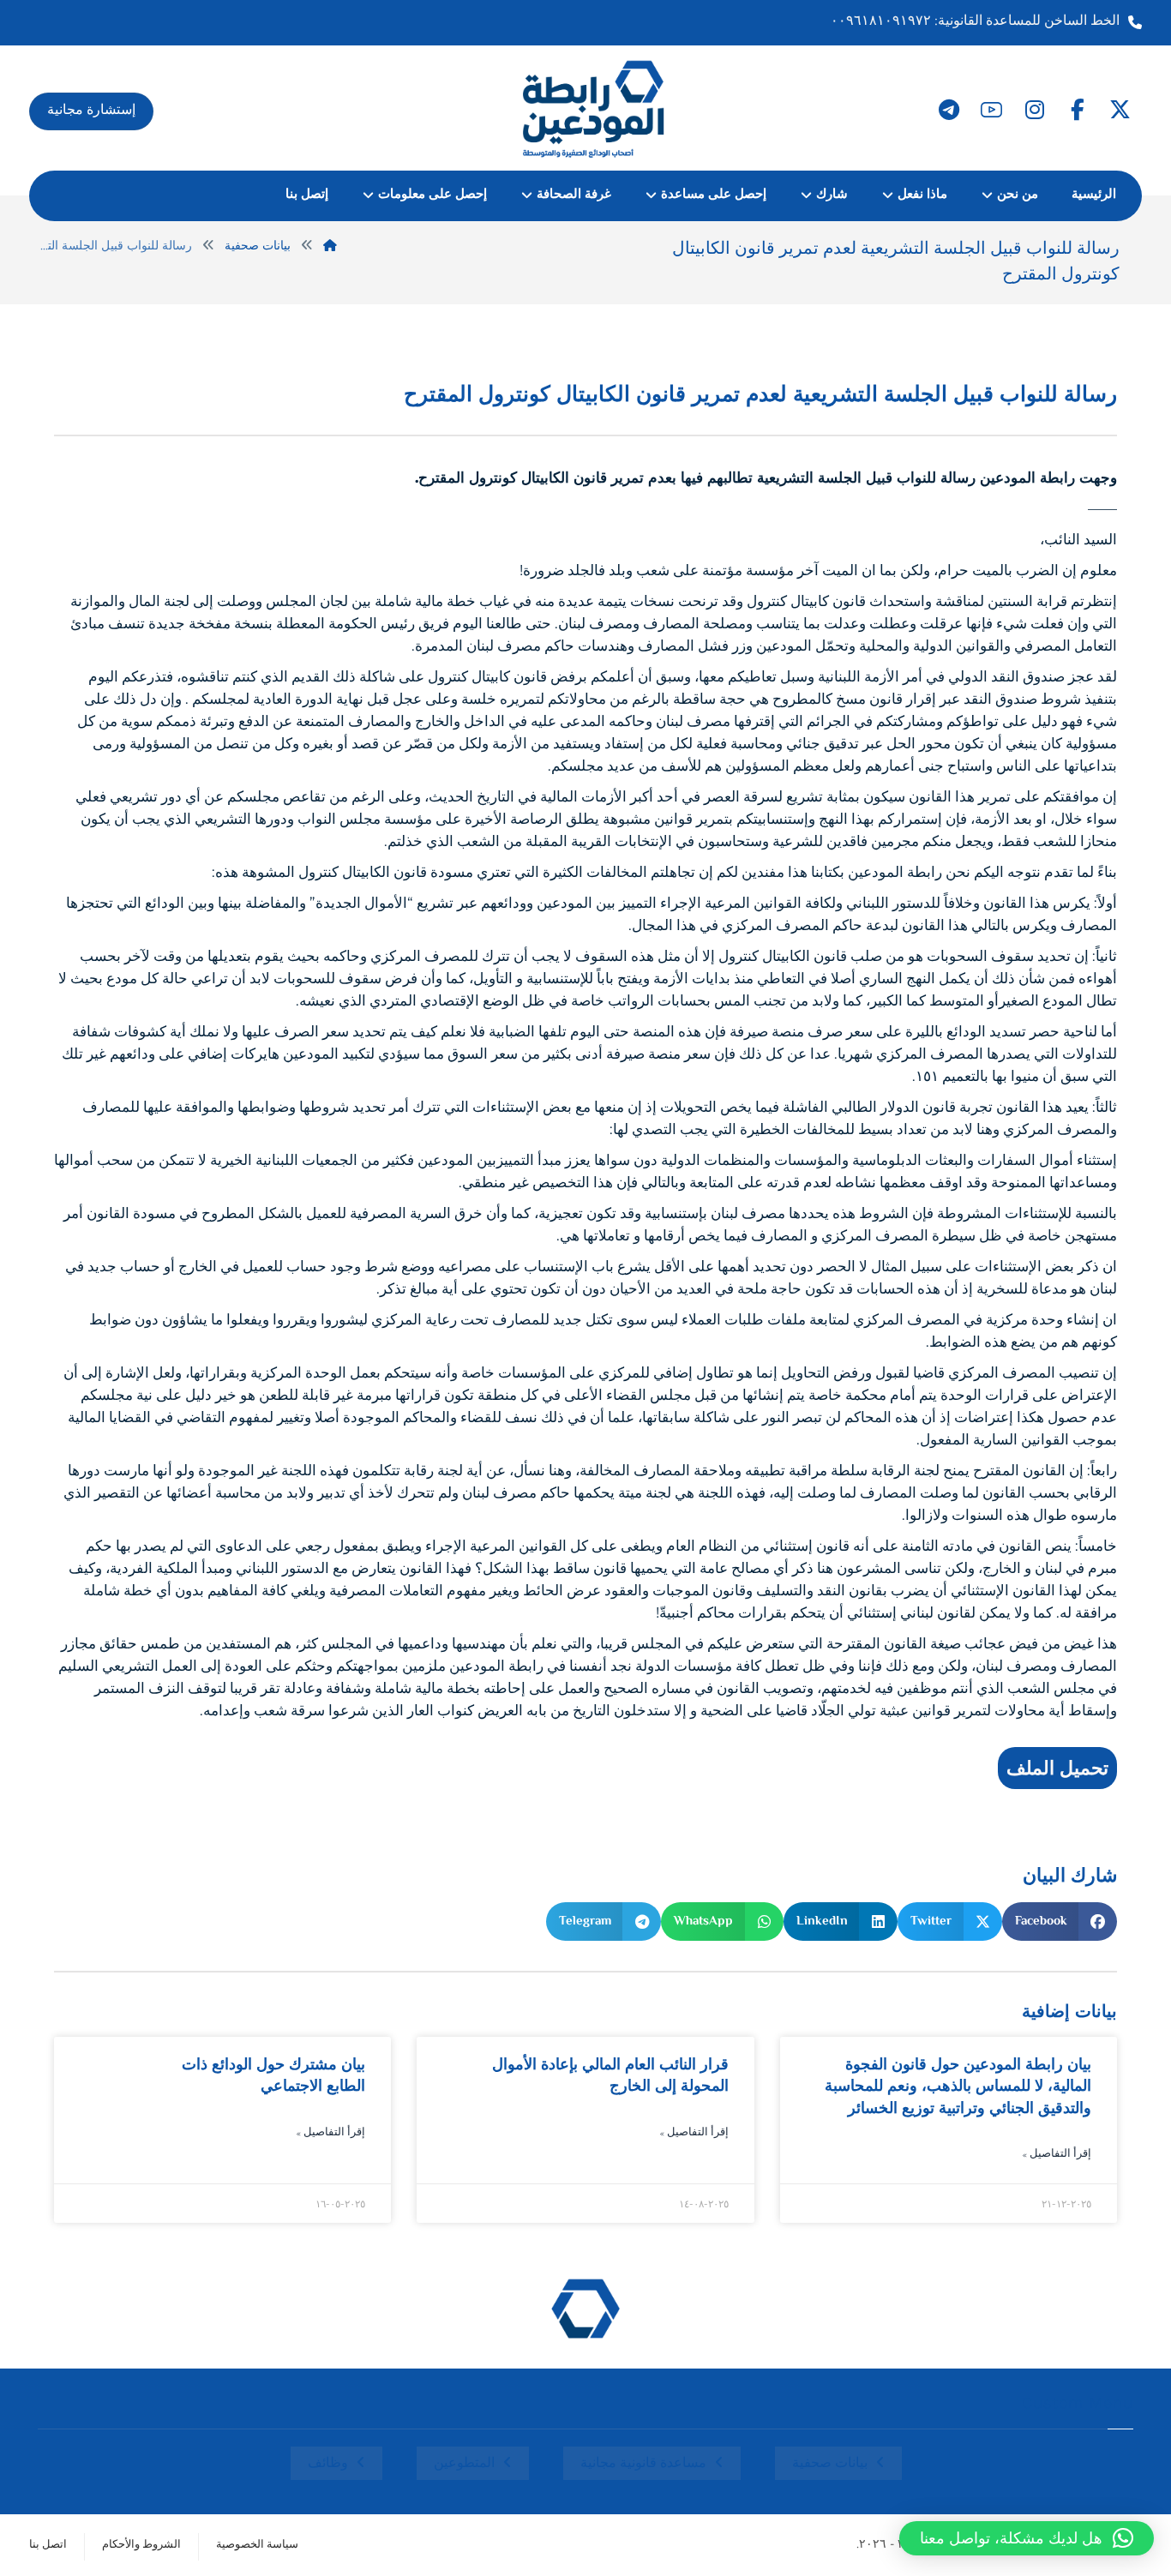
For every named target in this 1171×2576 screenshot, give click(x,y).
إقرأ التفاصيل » (1057, 2155)
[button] (1120, 110)
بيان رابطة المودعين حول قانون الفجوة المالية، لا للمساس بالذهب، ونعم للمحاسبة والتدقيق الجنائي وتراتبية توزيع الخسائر (958, 2086)
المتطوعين (464, 2464)
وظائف (328, 2464)
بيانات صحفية (830, 2464)
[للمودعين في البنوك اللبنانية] (594, 108)
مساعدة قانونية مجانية (643, 2464)
